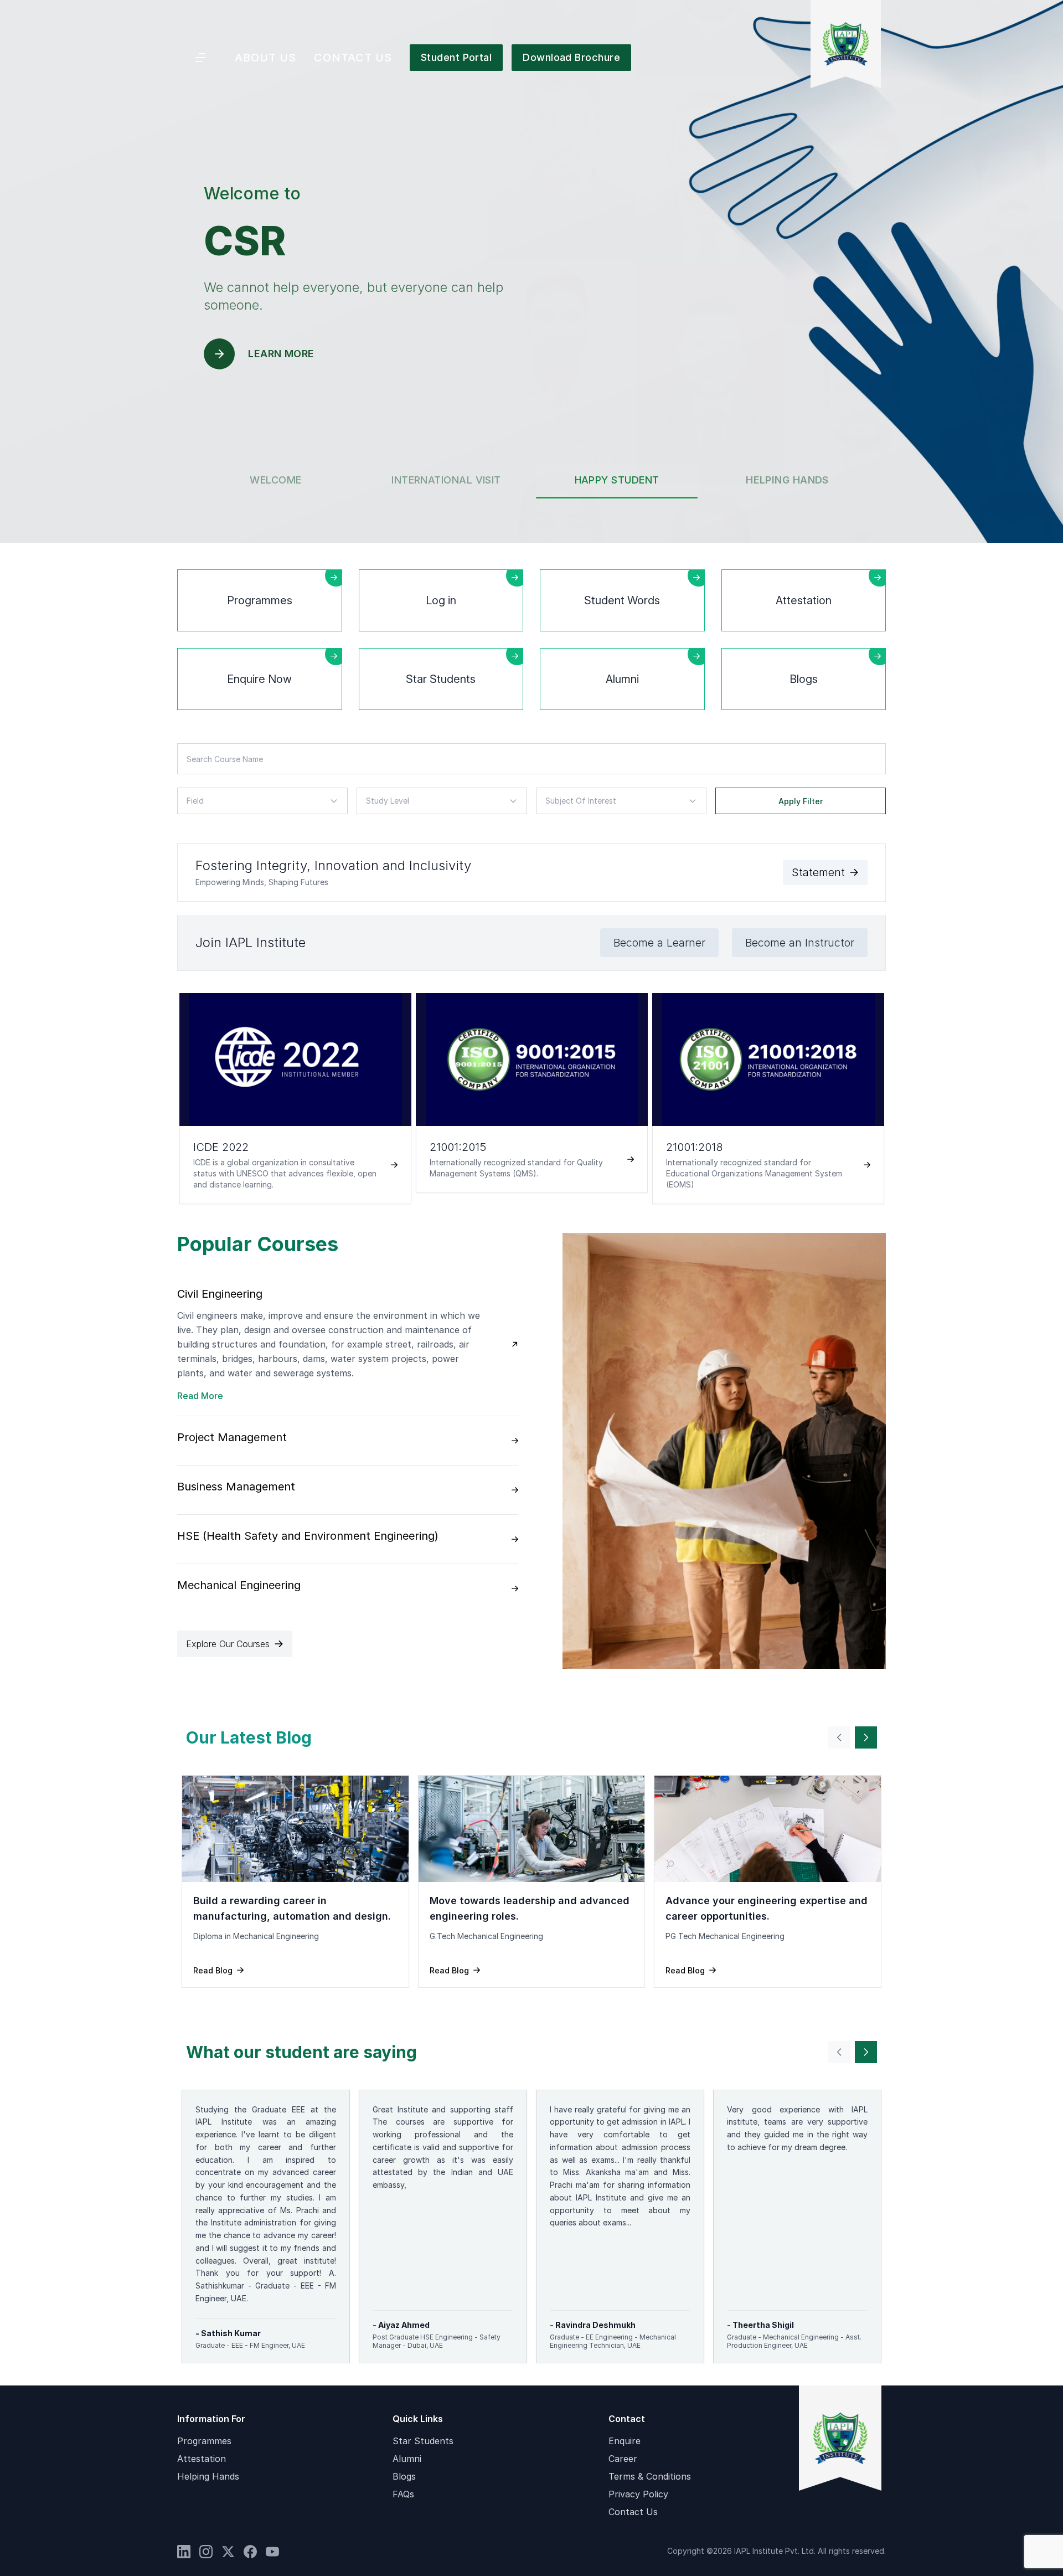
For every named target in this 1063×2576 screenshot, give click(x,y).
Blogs (404, 2476)
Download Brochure (571, 57)
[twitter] (228, 2552)
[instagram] (206, 2552)
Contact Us (633, 2512)
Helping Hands (208, 2476)
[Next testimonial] (866, 1737)
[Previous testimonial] (839, 1737)
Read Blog (213, 1970)
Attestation (202, 2459)
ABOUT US (265, 58)
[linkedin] (184, 2552)
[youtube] (272, 2552)
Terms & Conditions (650, 2476)
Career (623, 2459)
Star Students (423, 2441)
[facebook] (250, 2552)
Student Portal (456, 57)
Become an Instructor (800, 943)
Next (894, 1100)
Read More (200, 1396)
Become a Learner (659, 943)
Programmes (204, 2441)
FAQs (403, 2494)
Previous (169, 1100)
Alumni (407, 2459)
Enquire (625, 2441)
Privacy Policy (638, 2494)
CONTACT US (353, 58)
